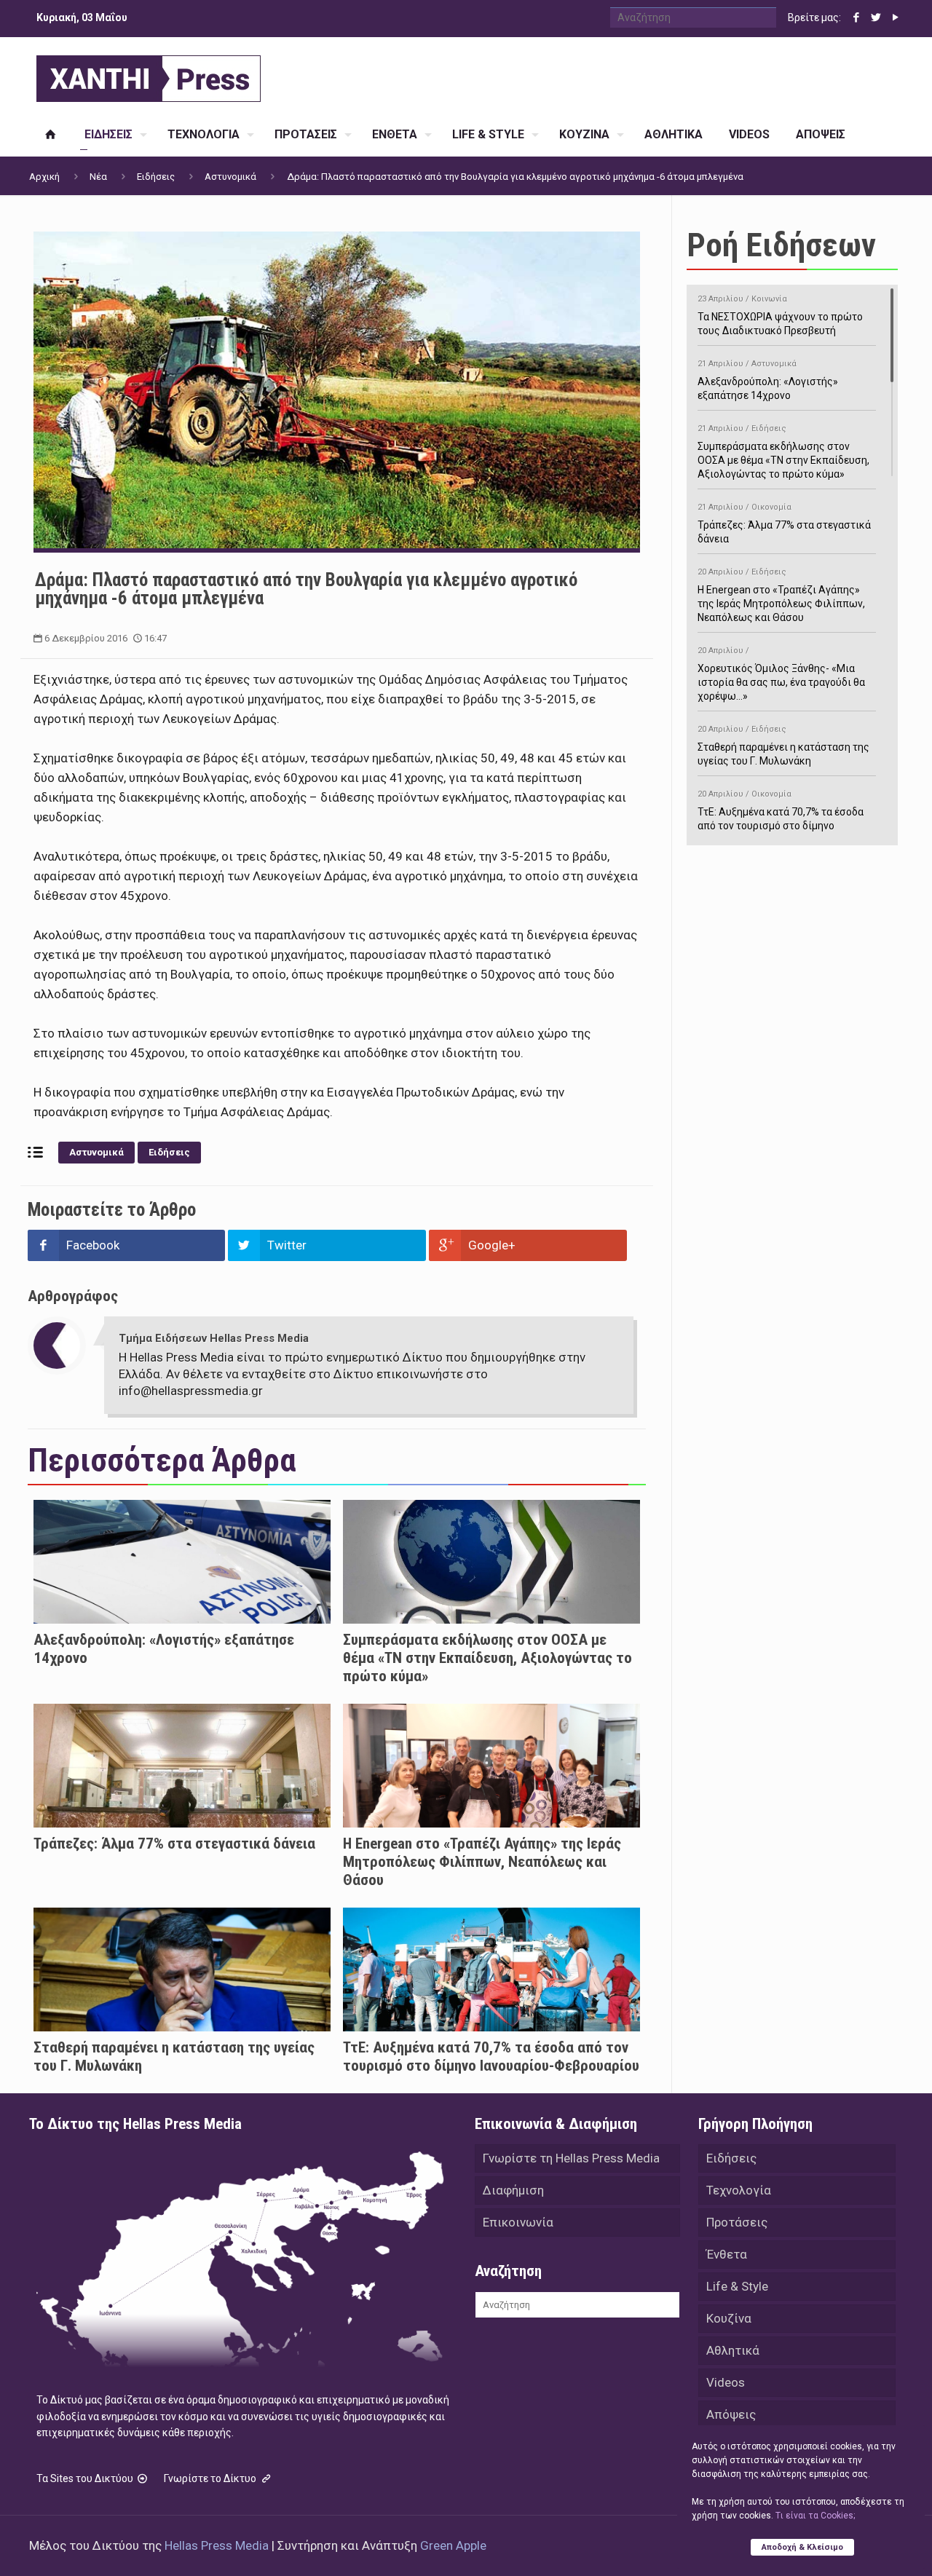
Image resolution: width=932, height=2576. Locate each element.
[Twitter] (876, 17)
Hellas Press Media (217, 2545)
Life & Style (737, 2286)
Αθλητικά (733, 2350)
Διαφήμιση (513, 2190)
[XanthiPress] (149, 75)
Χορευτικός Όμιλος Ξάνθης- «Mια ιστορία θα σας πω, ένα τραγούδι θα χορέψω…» (781, 674)
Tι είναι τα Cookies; (815, 2516)
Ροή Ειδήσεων (781, 245)
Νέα (98, 177)
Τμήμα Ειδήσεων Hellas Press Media (214, 1338)
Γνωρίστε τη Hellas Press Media (571, 2158)
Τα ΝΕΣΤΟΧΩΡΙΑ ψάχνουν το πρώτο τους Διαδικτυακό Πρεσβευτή (780, 315)
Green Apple (453, 2545)
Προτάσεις (737, 2222)
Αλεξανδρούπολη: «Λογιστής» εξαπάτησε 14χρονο (768, 380)
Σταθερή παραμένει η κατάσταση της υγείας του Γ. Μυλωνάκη (783, 746)
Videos (726, 2382)
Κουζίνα (729, 2318)
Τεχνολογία (739, 2190)
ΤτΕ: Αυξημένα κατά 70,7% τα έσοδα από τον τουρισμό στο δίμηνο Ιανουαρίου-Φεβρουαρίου (491, 2057)
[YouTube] (895, 17)
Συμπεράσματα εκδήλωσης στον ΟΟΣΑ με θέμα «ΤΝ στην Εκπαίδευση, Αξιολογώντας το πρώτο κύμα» (487, 1658)
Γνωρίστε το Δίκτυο (211, 2478)
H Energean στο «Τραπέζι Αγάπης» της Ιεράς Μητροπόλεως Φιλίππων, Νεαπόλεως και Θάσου (482, 1862)
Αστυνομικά (230, 177)
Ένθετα (727, 2254)
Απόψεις (731, 2414)
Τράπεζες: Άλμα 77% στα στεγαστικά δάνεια (174, 1844)
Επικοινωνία (518, 2222)
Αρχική (44, 177)
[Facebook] (856, 17)
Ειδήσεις (156, 177)
